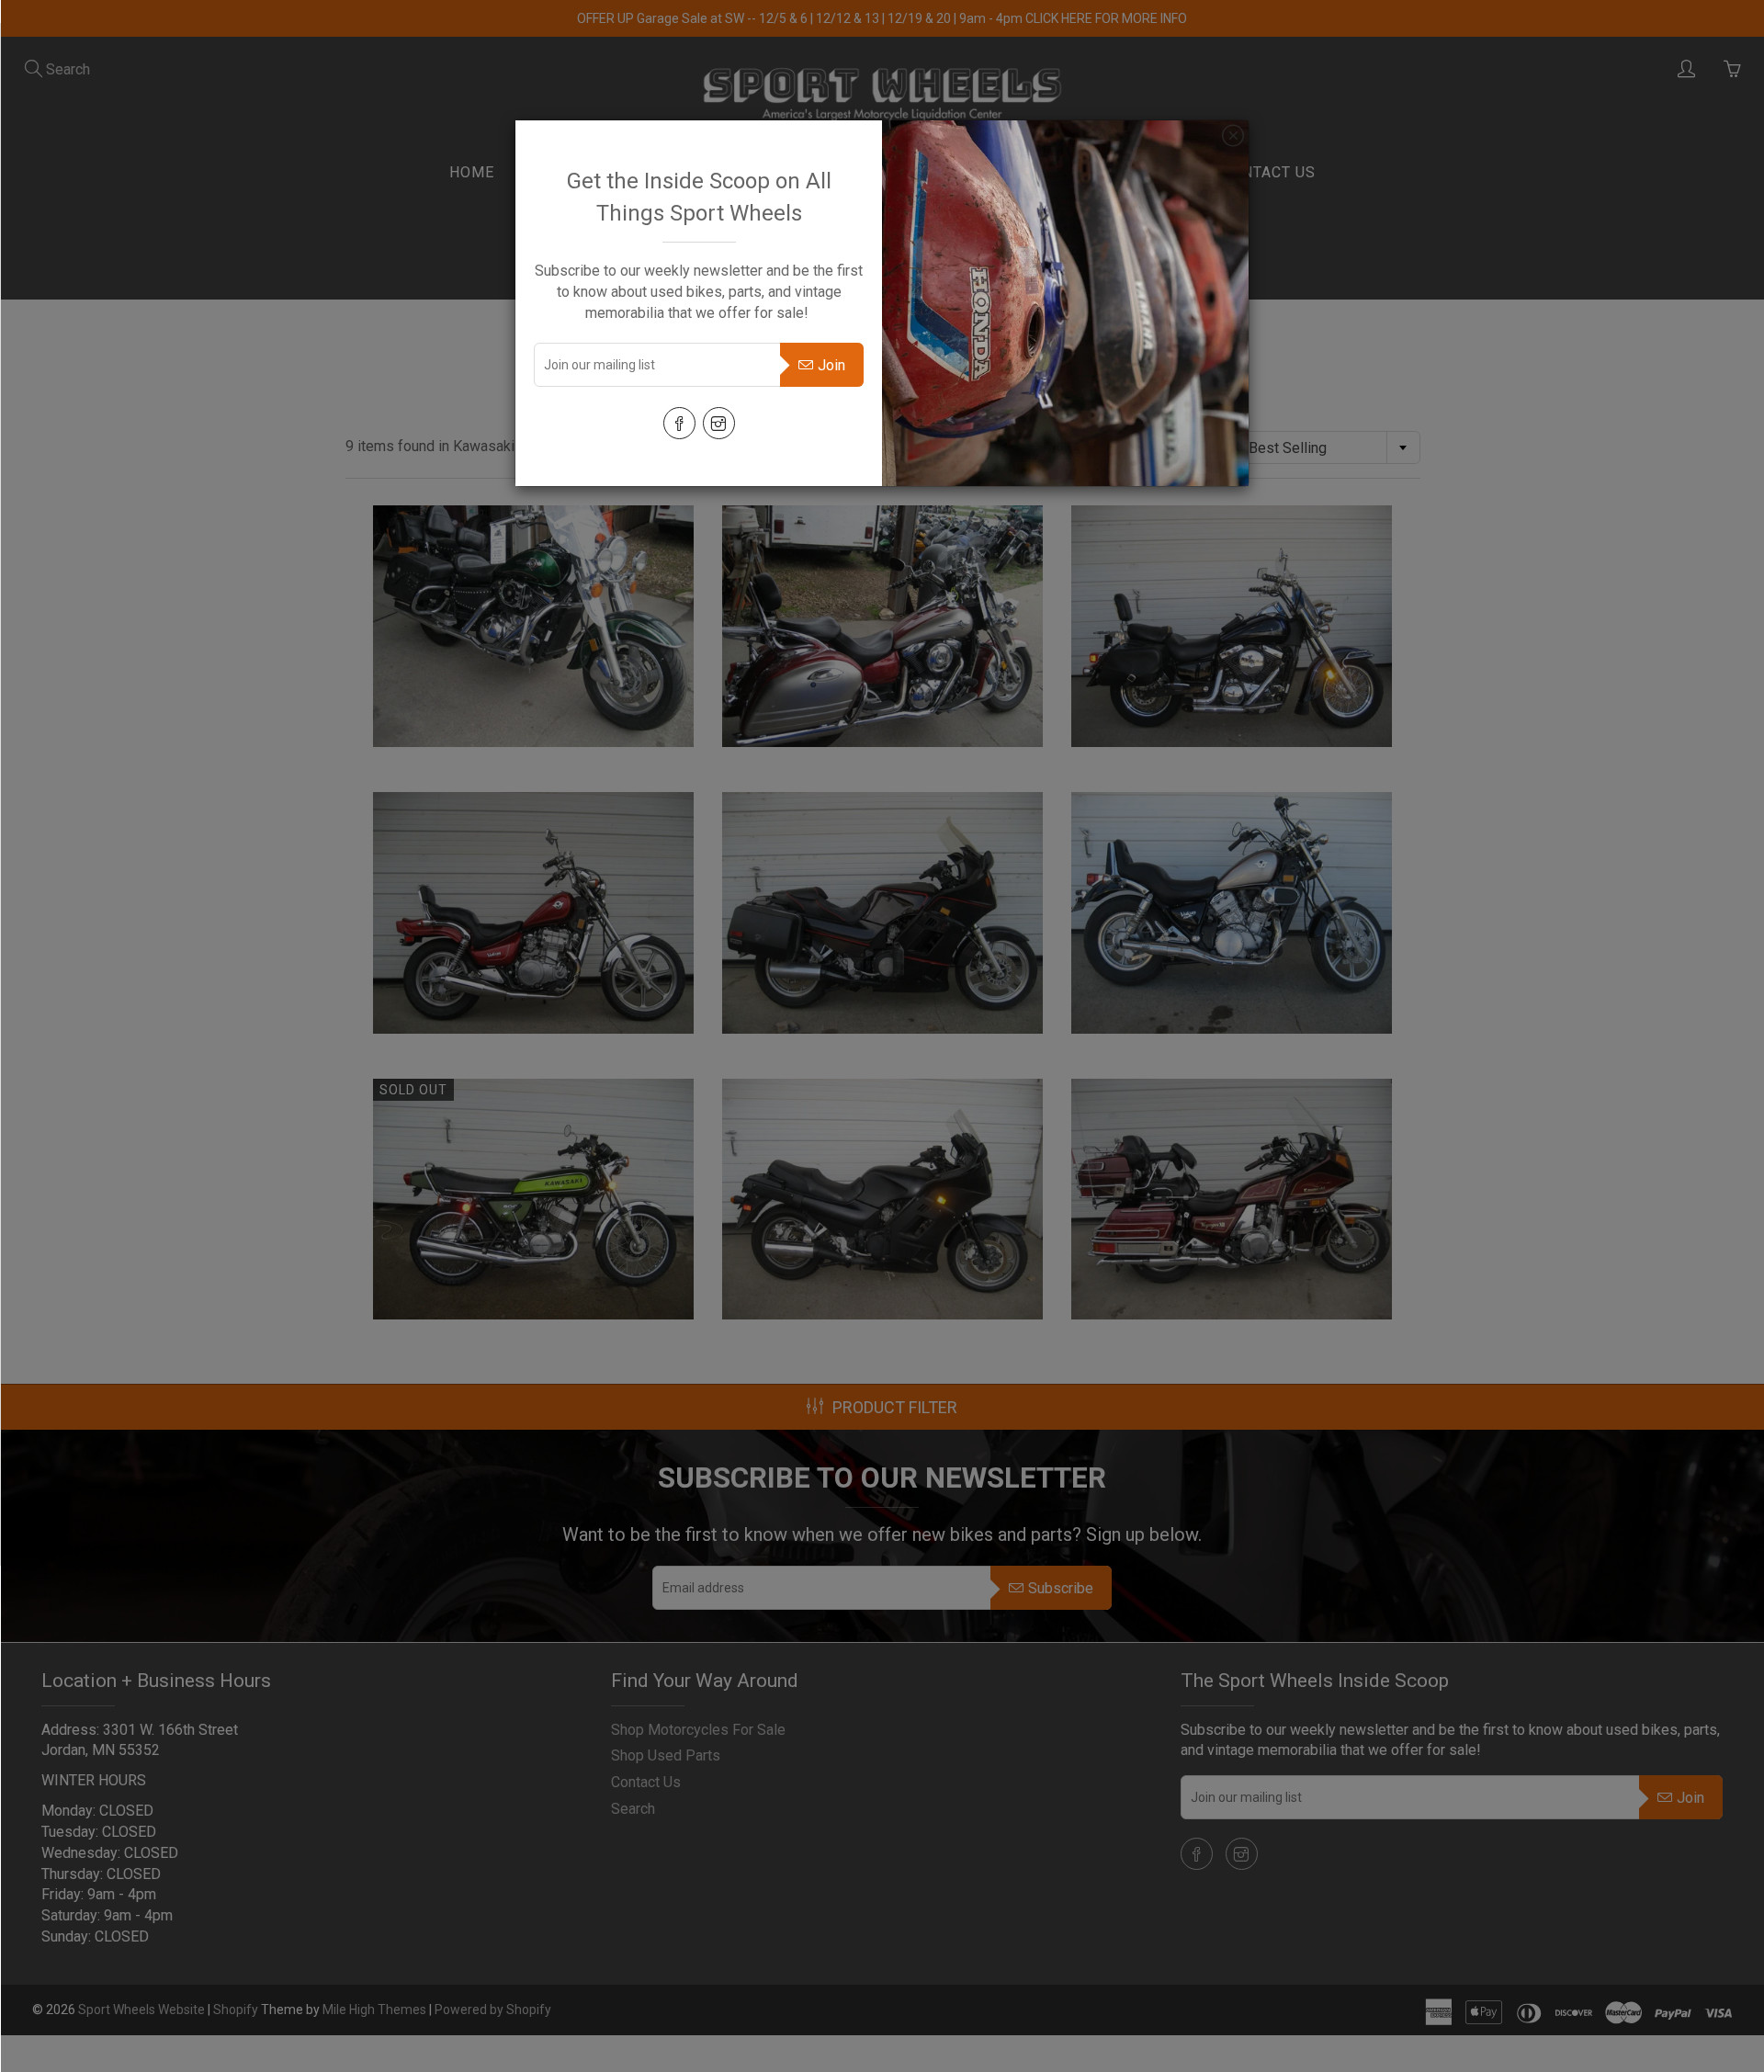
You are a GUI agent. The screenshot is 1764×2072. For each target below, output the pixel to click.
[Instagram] (719, 423)
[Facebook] (679, 423)
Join (831, 365)
